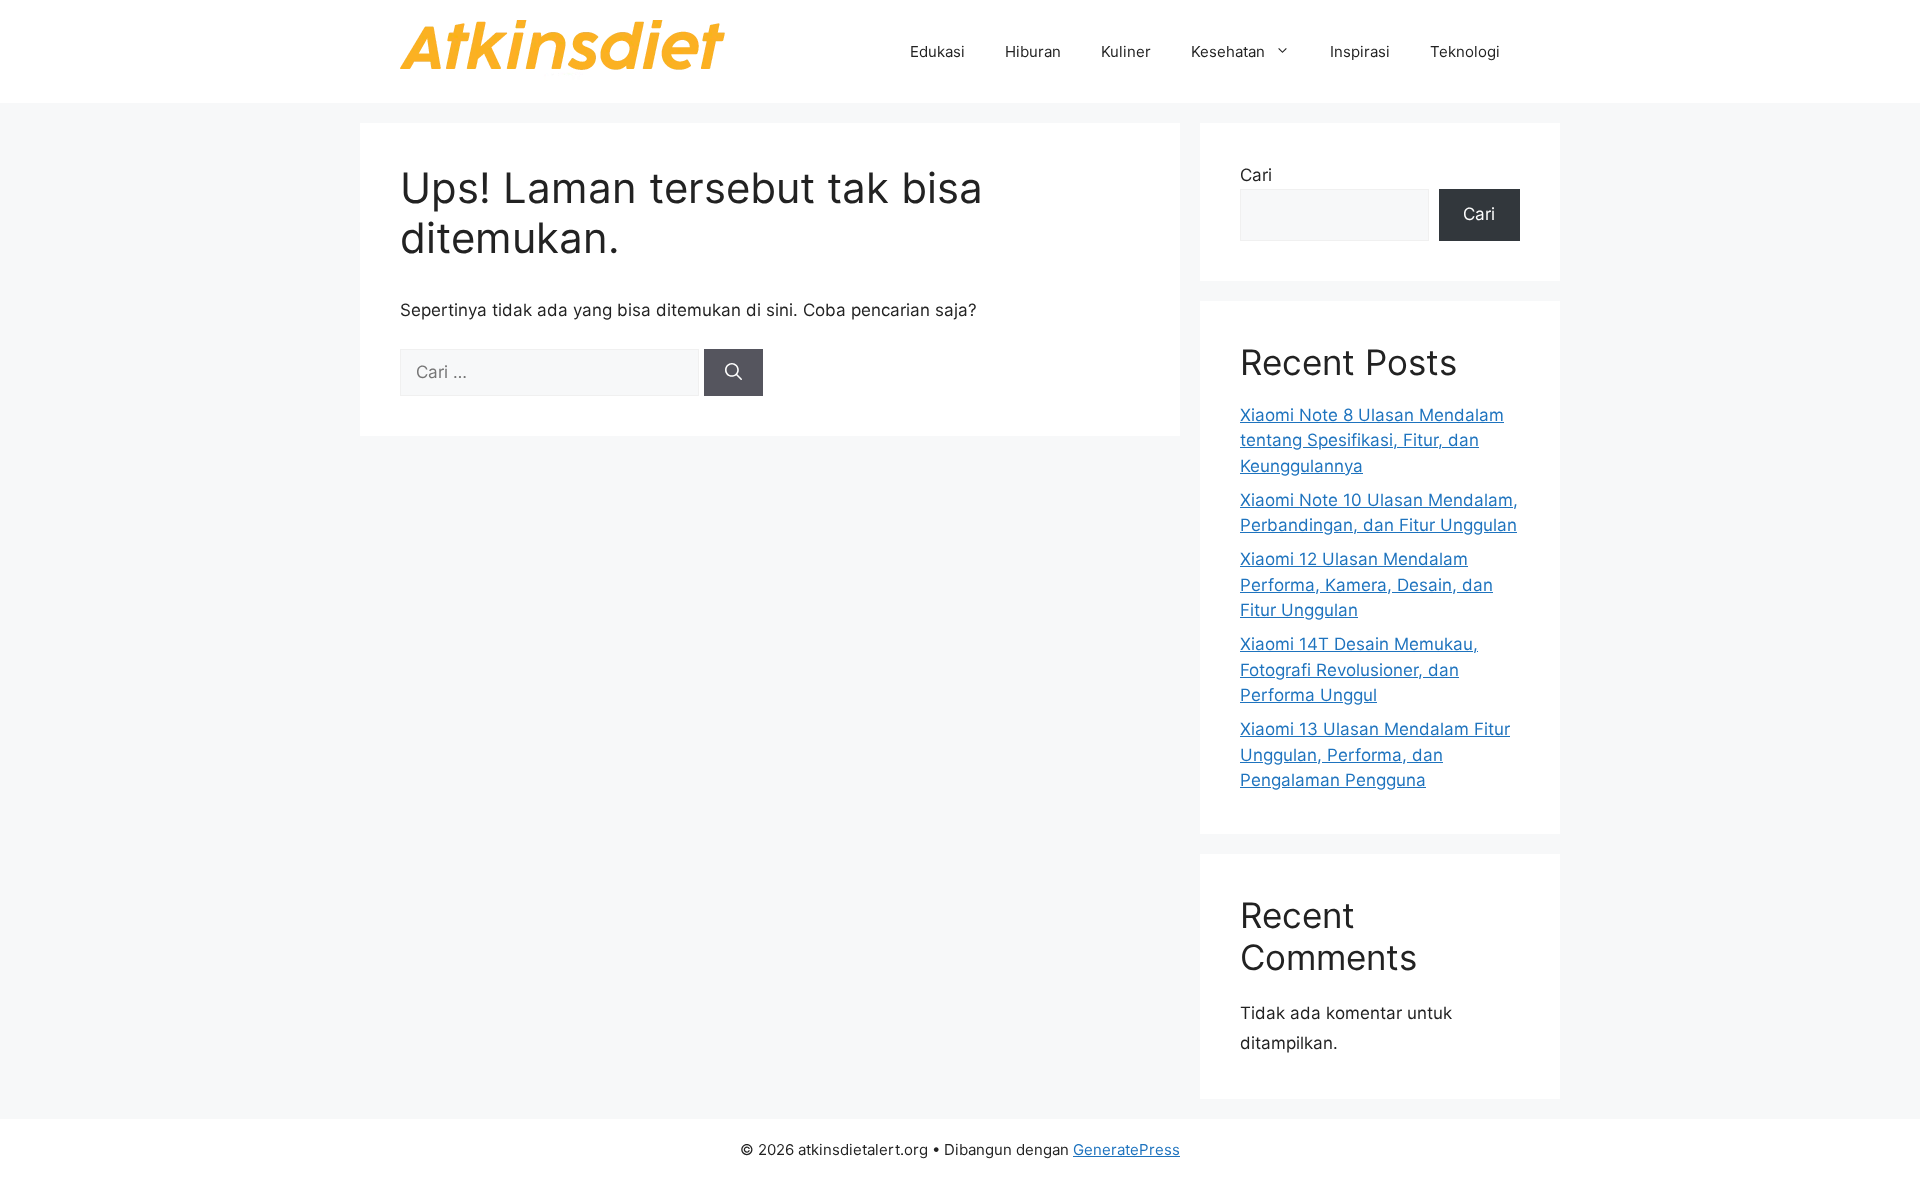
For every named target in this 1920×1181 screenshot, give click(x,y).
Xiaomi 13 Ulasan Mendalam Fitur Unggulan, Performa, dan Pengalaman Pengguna (1375, 754)
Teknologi (1465, 51)
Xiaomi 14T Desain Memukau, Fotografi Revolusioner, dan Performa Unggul (1359, 669)
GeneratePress (1126, 1149)
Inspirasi (1360, 51)
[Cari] (733, 373)
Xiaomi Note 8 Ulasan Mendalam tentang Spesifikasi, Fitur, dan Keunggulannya (1372, 440)
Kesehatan (1228, 51)
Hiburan (1033, 51)
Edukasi (937, 51)
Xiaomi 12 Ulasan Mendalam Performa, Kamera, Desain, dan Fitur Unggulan (1366, 584)
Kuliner (1126, 51)
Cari (1256, 175)
